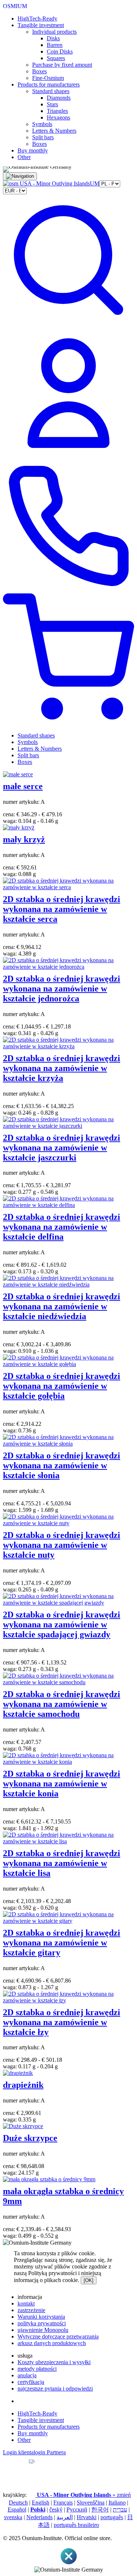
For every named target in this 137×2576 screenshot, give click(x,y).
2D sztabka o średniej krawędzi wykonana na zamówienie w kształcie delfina (62, 1227)
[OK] (89, 2280)
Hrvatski (87, 2517)
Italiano (117, 2503)
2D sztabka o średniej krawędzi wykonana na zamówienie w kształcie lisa (62, 1863)
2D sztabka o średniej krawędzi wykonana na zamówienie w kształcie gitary (62, 1943)
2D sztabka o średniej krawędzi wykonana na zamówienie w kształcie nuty (62, 1545)
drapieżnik (23, 2085)
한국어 (100, 2509)
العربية (65, 2517)
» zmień (84, 2495)
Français (63, 2503)
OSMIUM (15, 6)
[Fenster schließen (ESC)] (69, 2563)
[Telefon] (68, 590)
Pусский (77, 2509)
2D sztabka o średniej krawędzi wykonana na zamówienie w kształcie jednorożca (62, 989)
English (41, 2503)
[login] (68, 457)
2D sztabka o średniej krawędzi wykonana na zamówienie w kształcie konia (62, 1784)
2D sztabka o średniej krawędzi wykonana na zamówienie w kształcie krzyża (62, 1068)
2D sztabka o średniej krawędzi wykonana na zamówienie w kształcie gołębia (62, 1386)
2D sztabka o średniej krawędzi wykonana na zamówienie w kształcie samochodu (62, 1704)
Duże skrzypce (30, 2138)
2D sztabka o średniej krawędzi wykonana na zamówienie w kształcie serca (62, 909)
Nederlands (39, 2517)
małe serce (23, 786)
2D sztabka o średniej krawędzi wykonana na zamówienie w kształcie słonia (62, 1465)
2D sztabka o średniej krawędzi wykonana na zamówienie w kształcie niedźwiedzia (62, 1306)
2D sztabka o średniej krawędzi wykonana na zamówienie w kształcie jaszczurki (62, 1148)
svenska (13, 2517)
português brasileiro (76, 2525)
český (56, 2509)
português (112, 2517)
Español (17, 2509)
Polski (38, 2509)
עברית (120, 2509)
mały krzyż (24, 839)
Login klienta (18, 2452)
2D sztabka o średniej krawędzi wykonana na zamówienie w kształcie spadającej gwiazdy (62, 1624)
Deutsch (18, 2503)
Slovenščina (91, 2503)
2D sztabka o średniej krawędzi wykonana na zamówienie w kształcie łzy (62, 2022)
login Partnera (50, 2452)
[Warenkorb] (68, 723)
